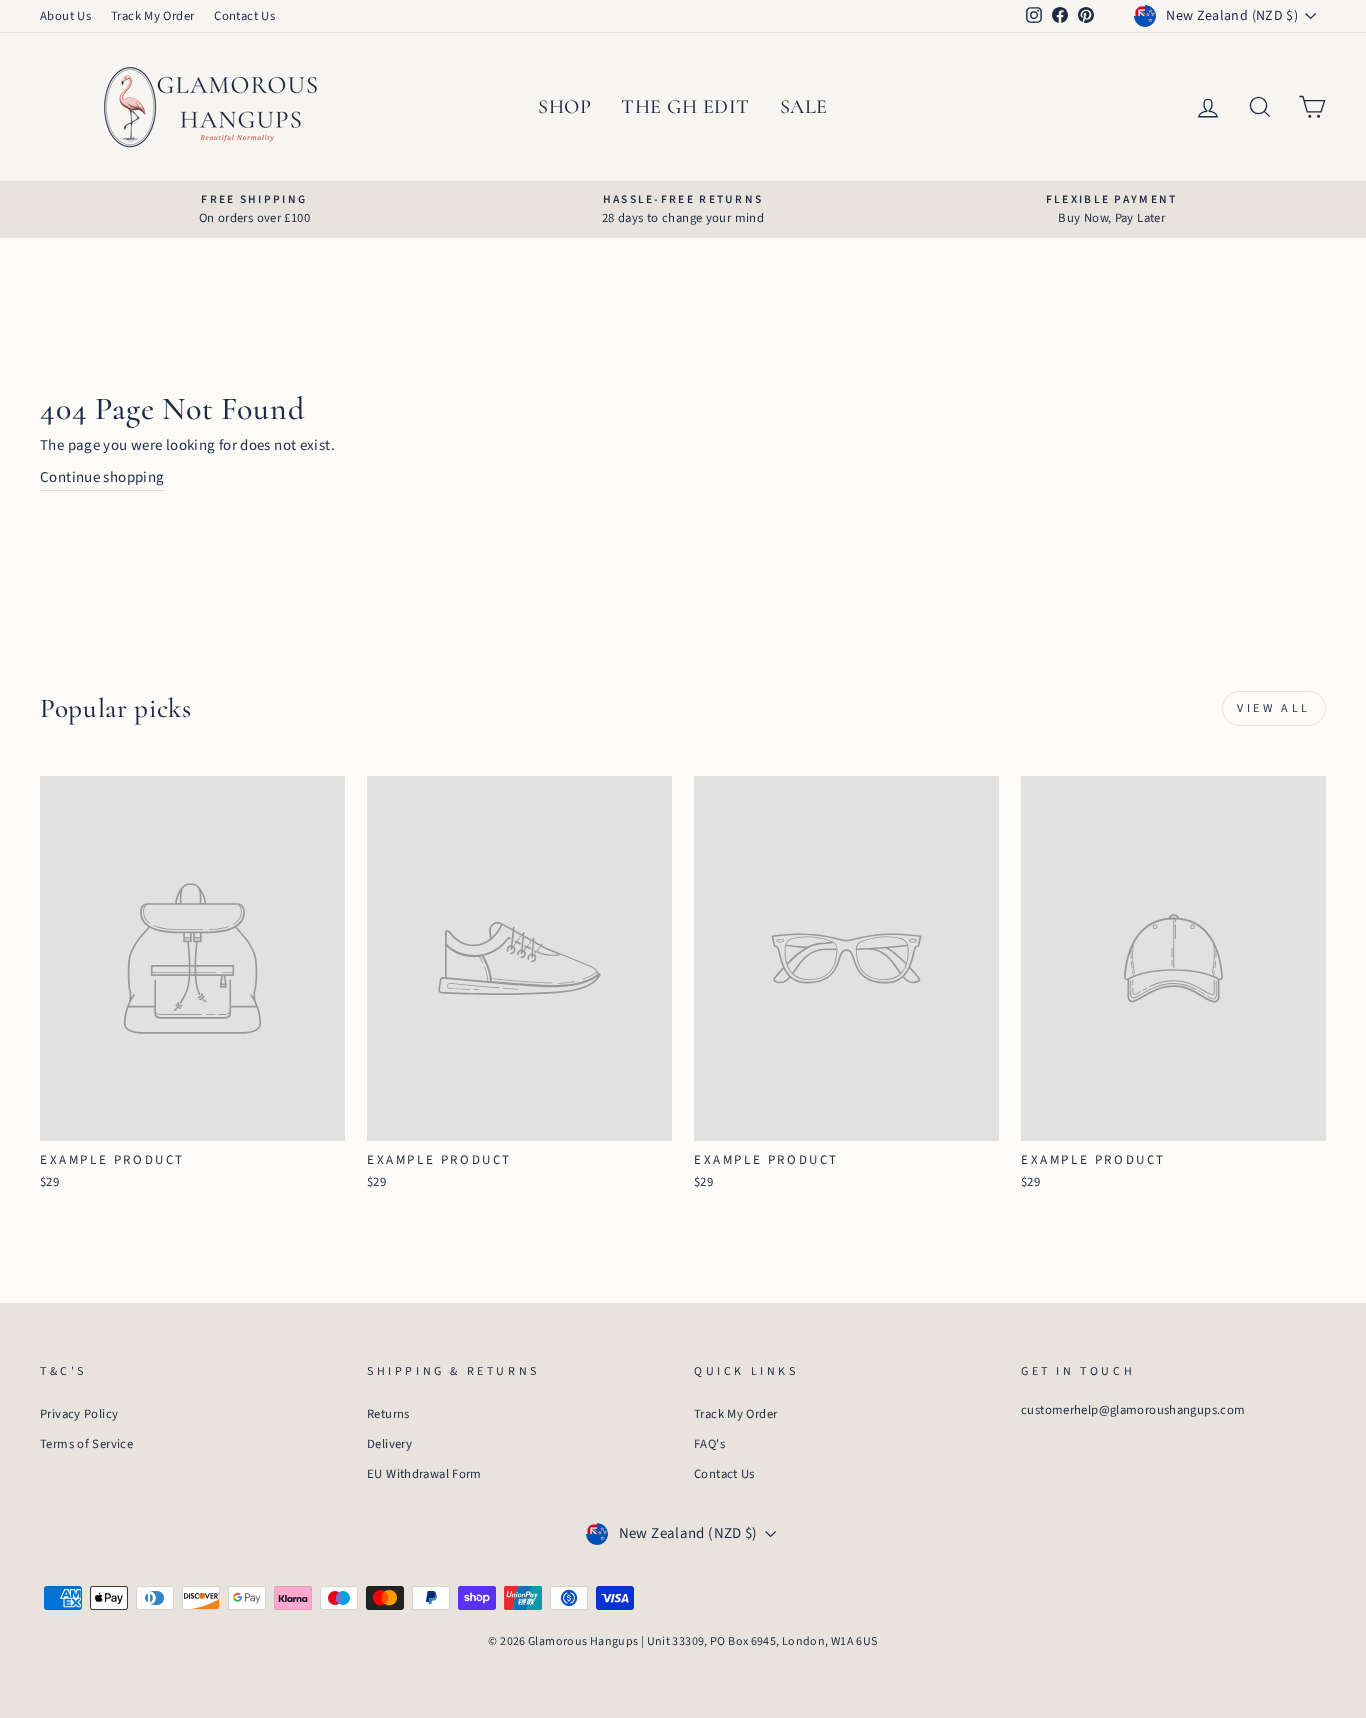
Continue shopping (102, 477)
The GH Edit (685, 107)
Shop (564, 107)
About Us (65, 16)
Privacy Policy (79, 1414)
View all (1274, 708)
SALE (804, 107)
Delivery (389, 1444)
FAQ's (709, 1444)
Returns (388, 1414)
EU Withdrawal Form (424, 1474)
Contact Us (244, 16)
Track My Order (152, 16)
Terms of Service (86, 1444)
